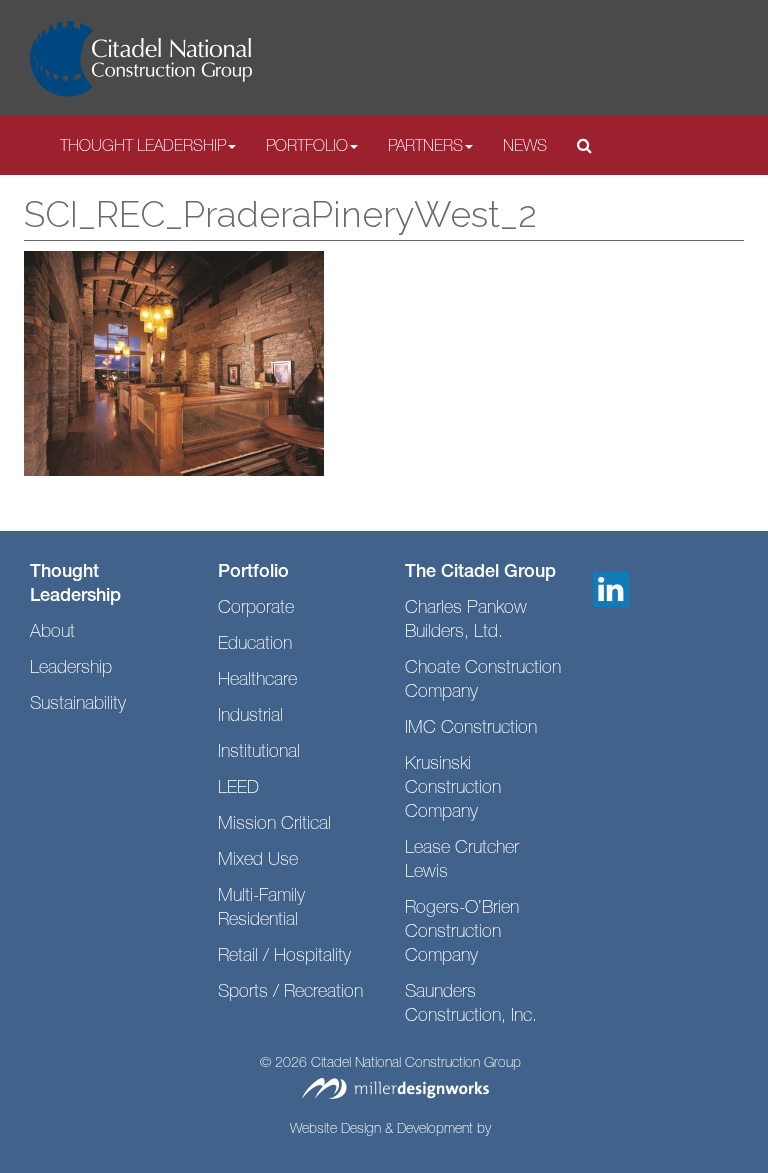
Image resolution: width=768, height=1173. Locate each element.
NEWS (525, 148)
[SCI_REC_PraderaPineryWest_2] (174, 364)
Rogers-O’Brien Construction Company (462, 933)
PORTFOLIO (307, 148)
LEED (238, 789)
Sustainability (78, 705)
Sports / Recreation (290, 993)
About (52, 633)
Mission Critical (274, 825)
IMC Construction (471, 729)
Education (255, 645)
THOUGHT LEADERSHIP (143, 148)
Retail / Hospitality (284, 957)
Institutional (259, 753)
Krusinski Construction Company (453, 789)
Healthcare (257, 681)
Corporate (256, 609)
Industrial (250, 717)
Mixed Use (258, 861)
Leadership (71, 669)
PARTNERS (425, 148)
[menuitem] (148, 146)
